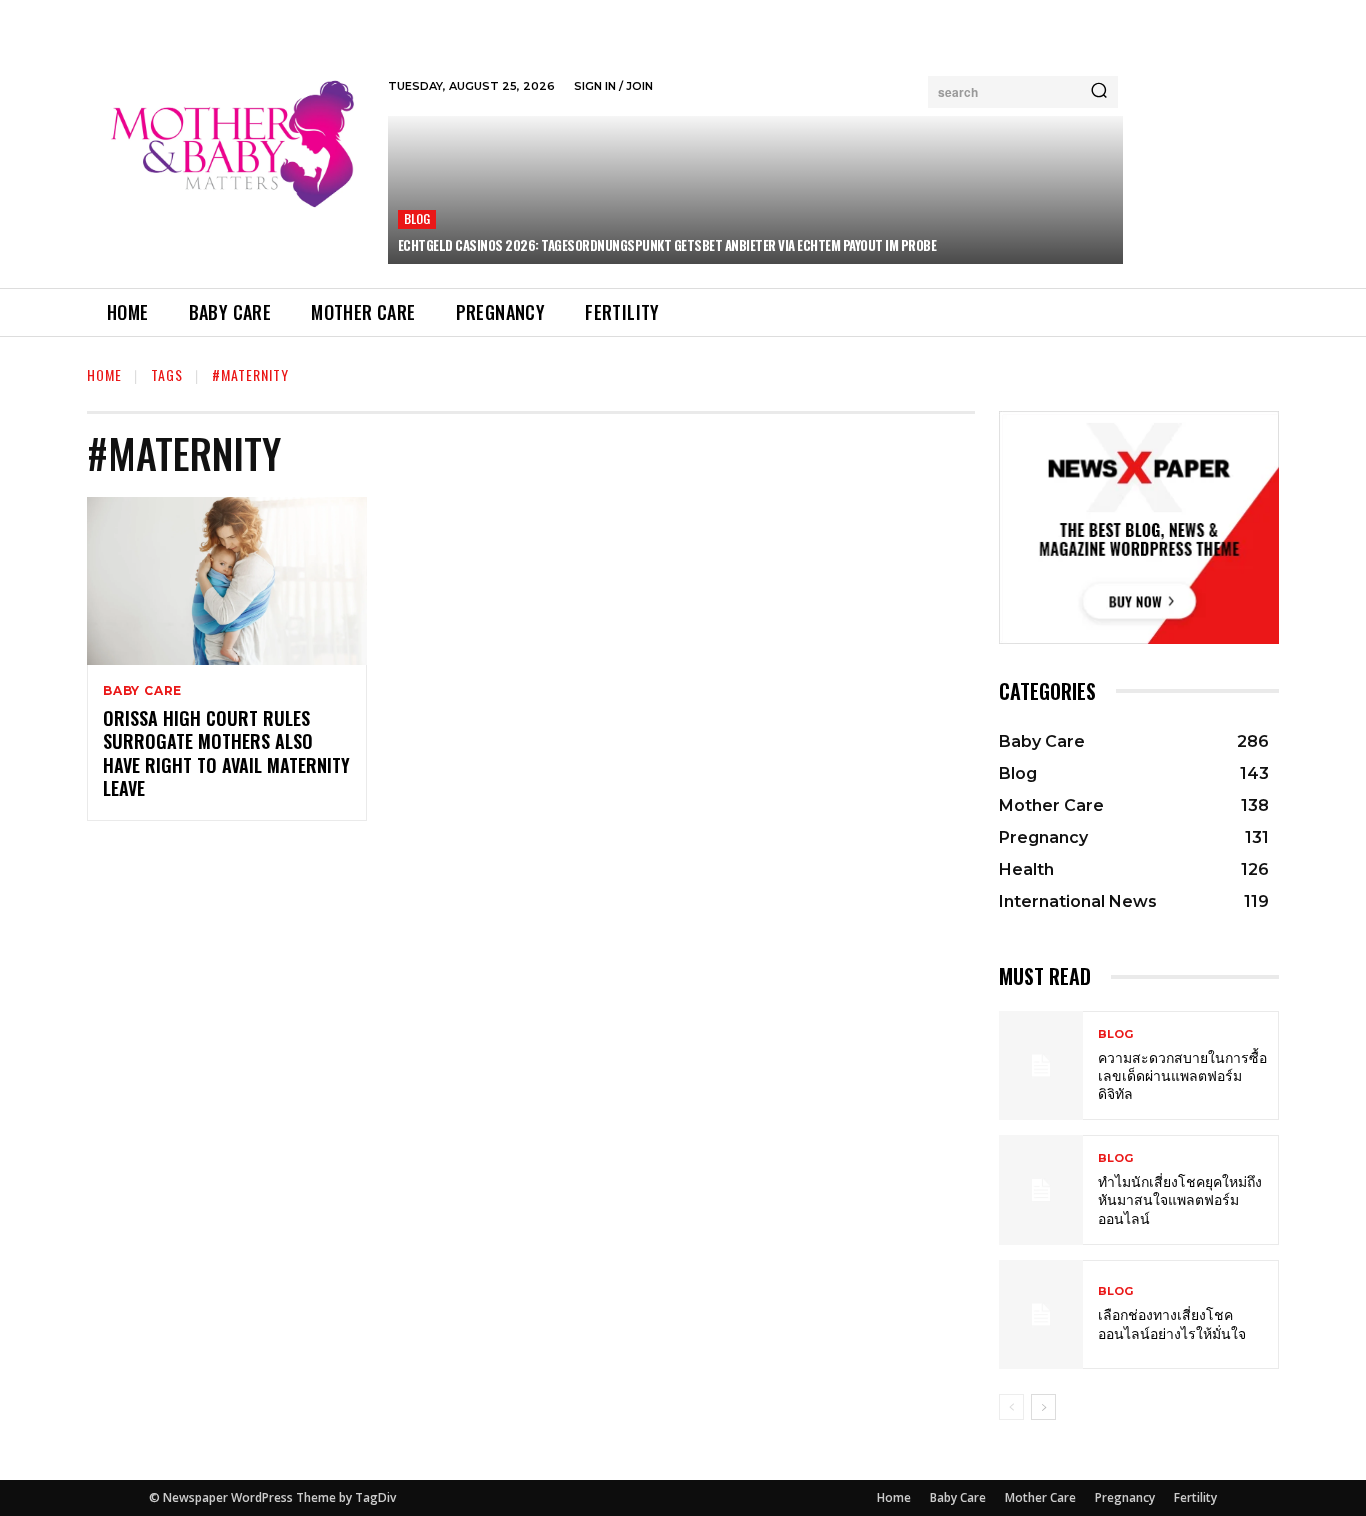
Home (104, 374)
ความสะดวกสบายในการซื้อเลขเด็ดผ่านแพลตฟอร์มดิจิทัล (1182, 1074)
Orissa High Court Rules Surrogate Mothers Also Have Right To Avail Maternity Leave (226, 753)
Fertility (1195, 1497)
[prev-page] (1011, 1407)
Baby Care (142, 691)
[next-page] (1043, 1407)
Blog (417, 218)
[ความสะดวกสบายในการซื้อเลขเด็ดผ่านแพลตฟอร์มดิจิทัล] (1041, 1065)
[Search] (1099, 92)
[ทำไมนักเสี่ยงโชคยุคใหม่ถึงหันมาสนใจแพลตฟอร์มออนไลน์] (1041, 1189)
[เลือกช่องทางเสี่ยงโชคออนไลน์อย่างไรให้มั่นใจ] (1041, 1314)
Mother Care (1040, 1497)
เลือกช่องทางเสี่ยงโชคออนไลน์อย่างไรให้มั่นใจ (1172, 1322)
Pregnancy (1125, 1497)
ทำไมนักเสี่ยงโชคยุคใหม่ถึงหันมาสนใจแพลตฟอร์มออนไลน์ (1180, 1198)
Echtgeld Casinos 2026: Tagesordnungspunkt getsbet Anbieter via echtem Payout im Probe (667, 245)
